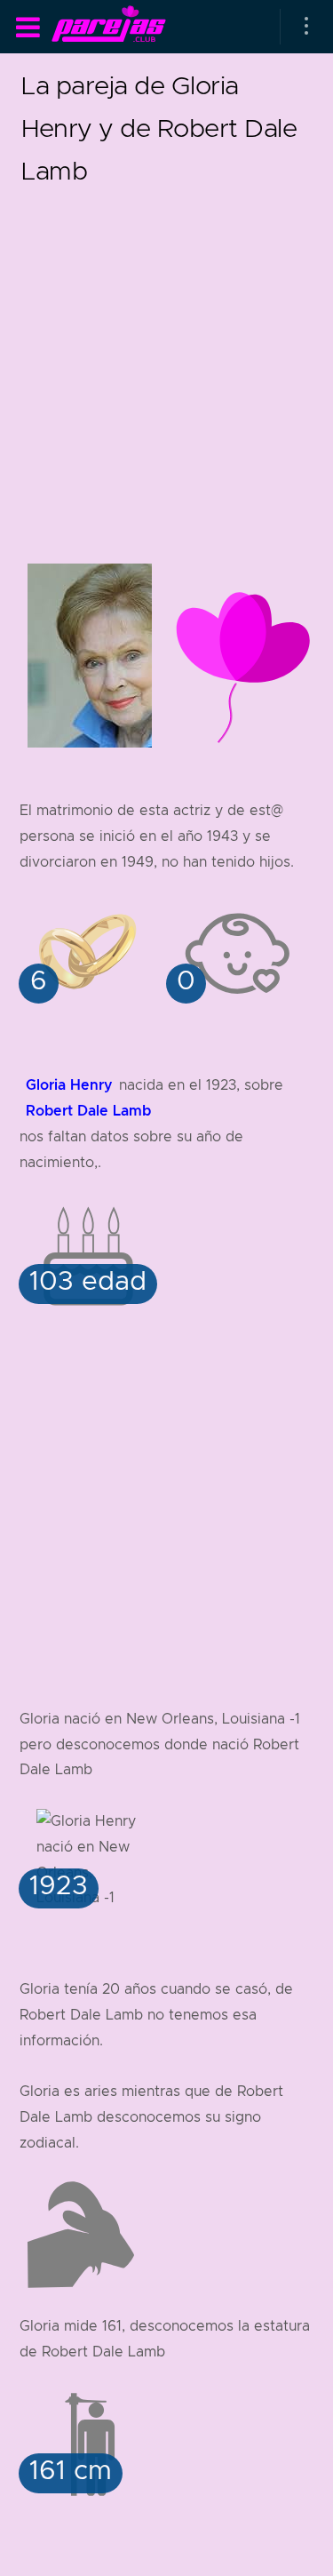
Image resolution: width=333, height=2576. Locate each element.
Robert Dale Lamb (88, 1111)
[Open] (306, 27)
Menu (28, 28)
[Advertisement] (166, 359)
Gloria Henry (69, 1085)
